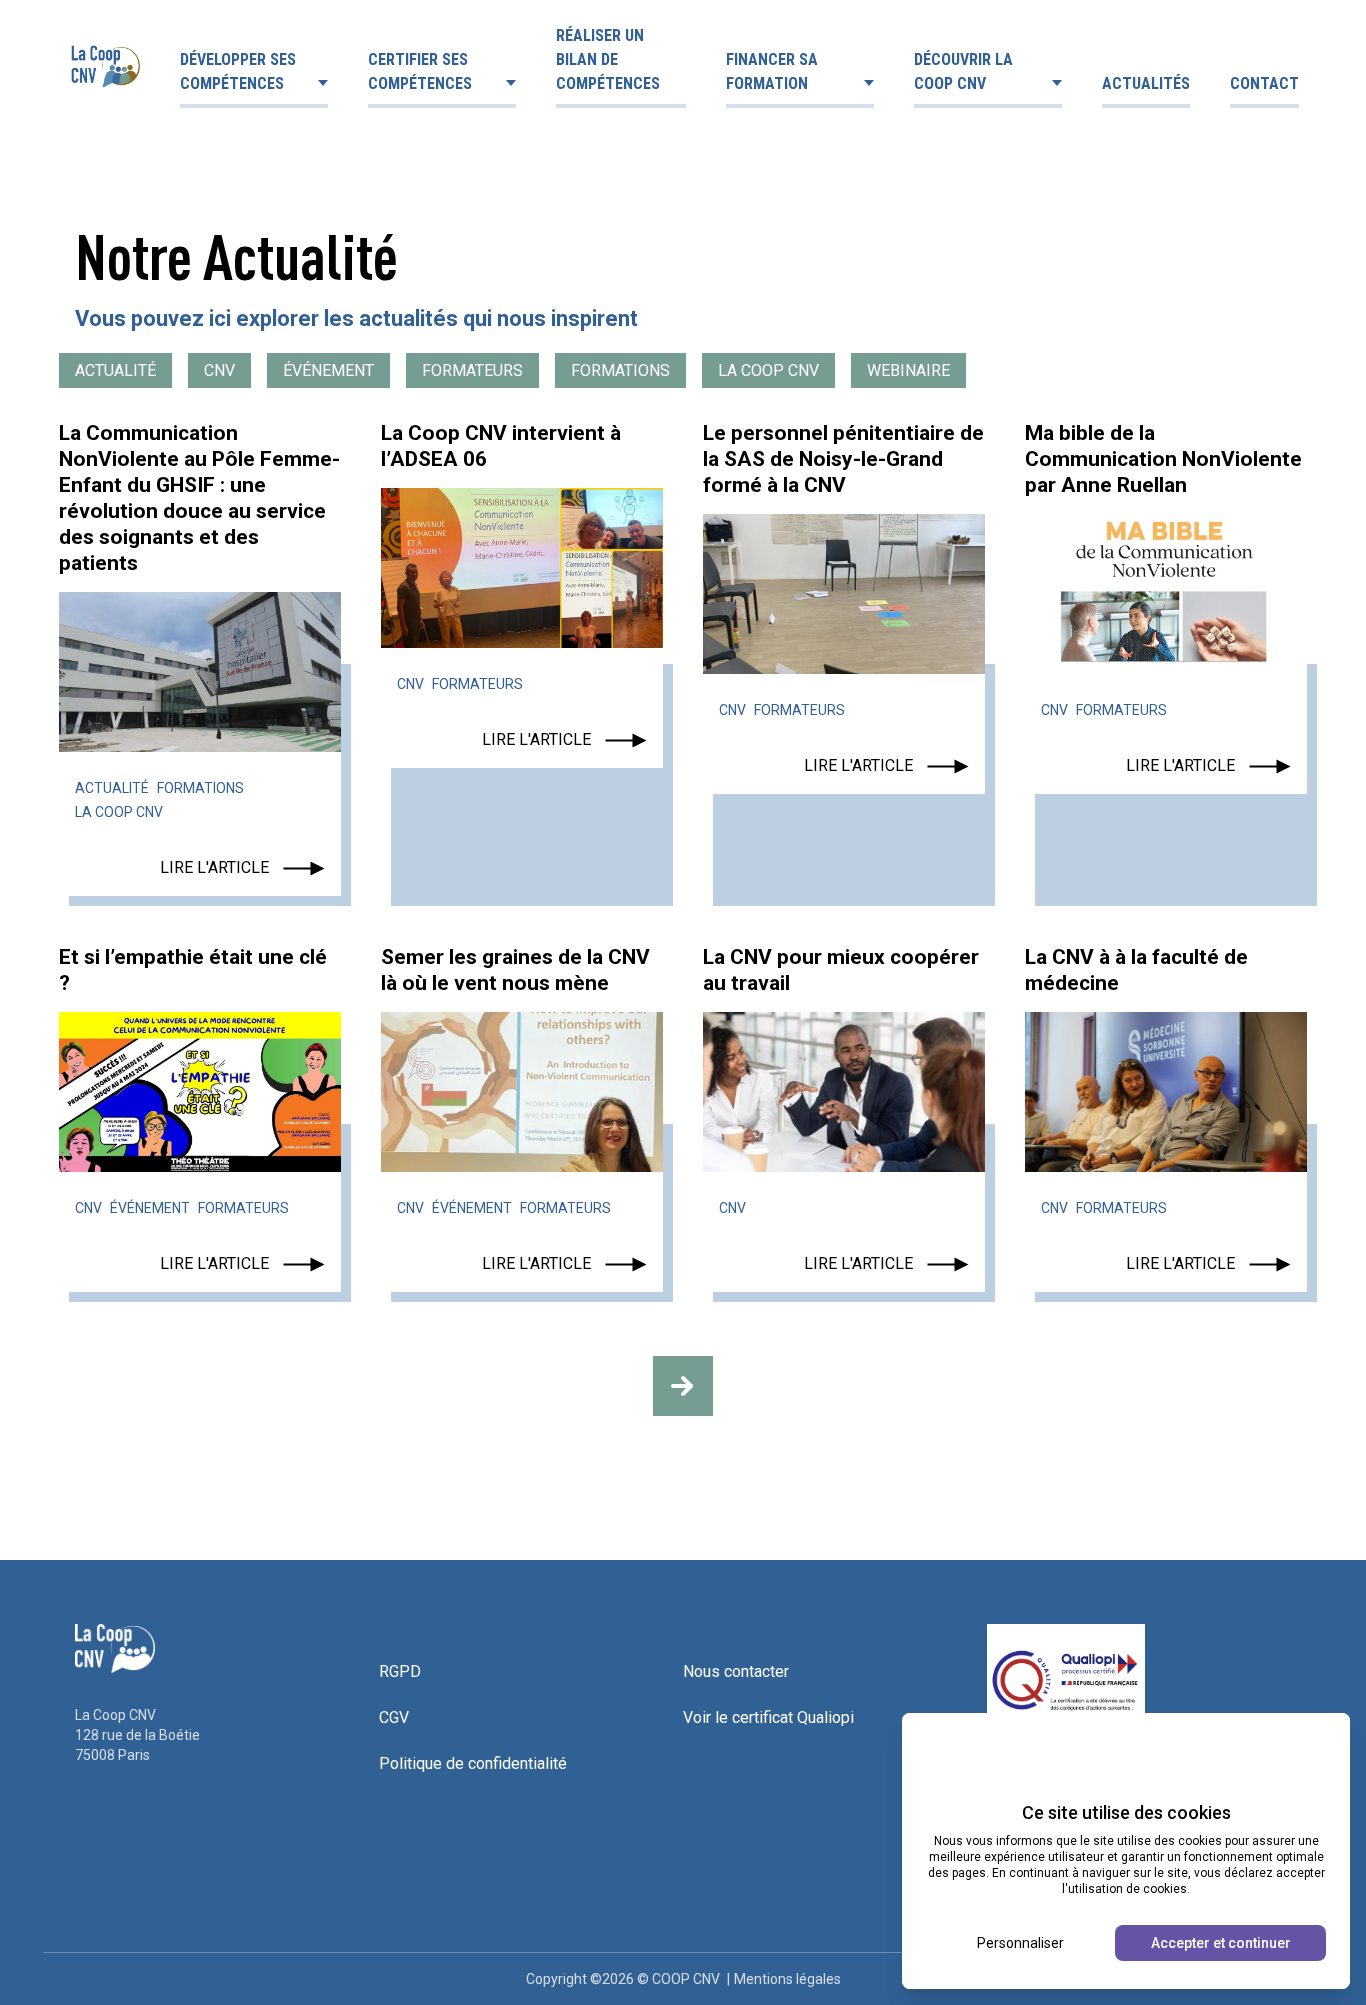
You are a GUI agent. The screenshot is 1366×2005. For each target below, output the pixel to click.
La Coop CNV (768, 370)
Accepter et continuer (1221, 1943)
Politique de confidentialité (473, 1763)
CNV (219, 370)
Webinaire (908, 370)
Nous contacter (736, 1671)
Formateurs (472, 370)
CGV (394, 1717)
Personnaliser (1020, 1943)
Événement (328, 370)
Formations (620, 370)
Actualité (115, 370)
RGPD (400, 1671)
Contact (1264, 83)
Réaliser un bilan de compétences (608, 59)
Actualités (1146, 83)
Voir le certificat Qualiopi (768, 1717)
